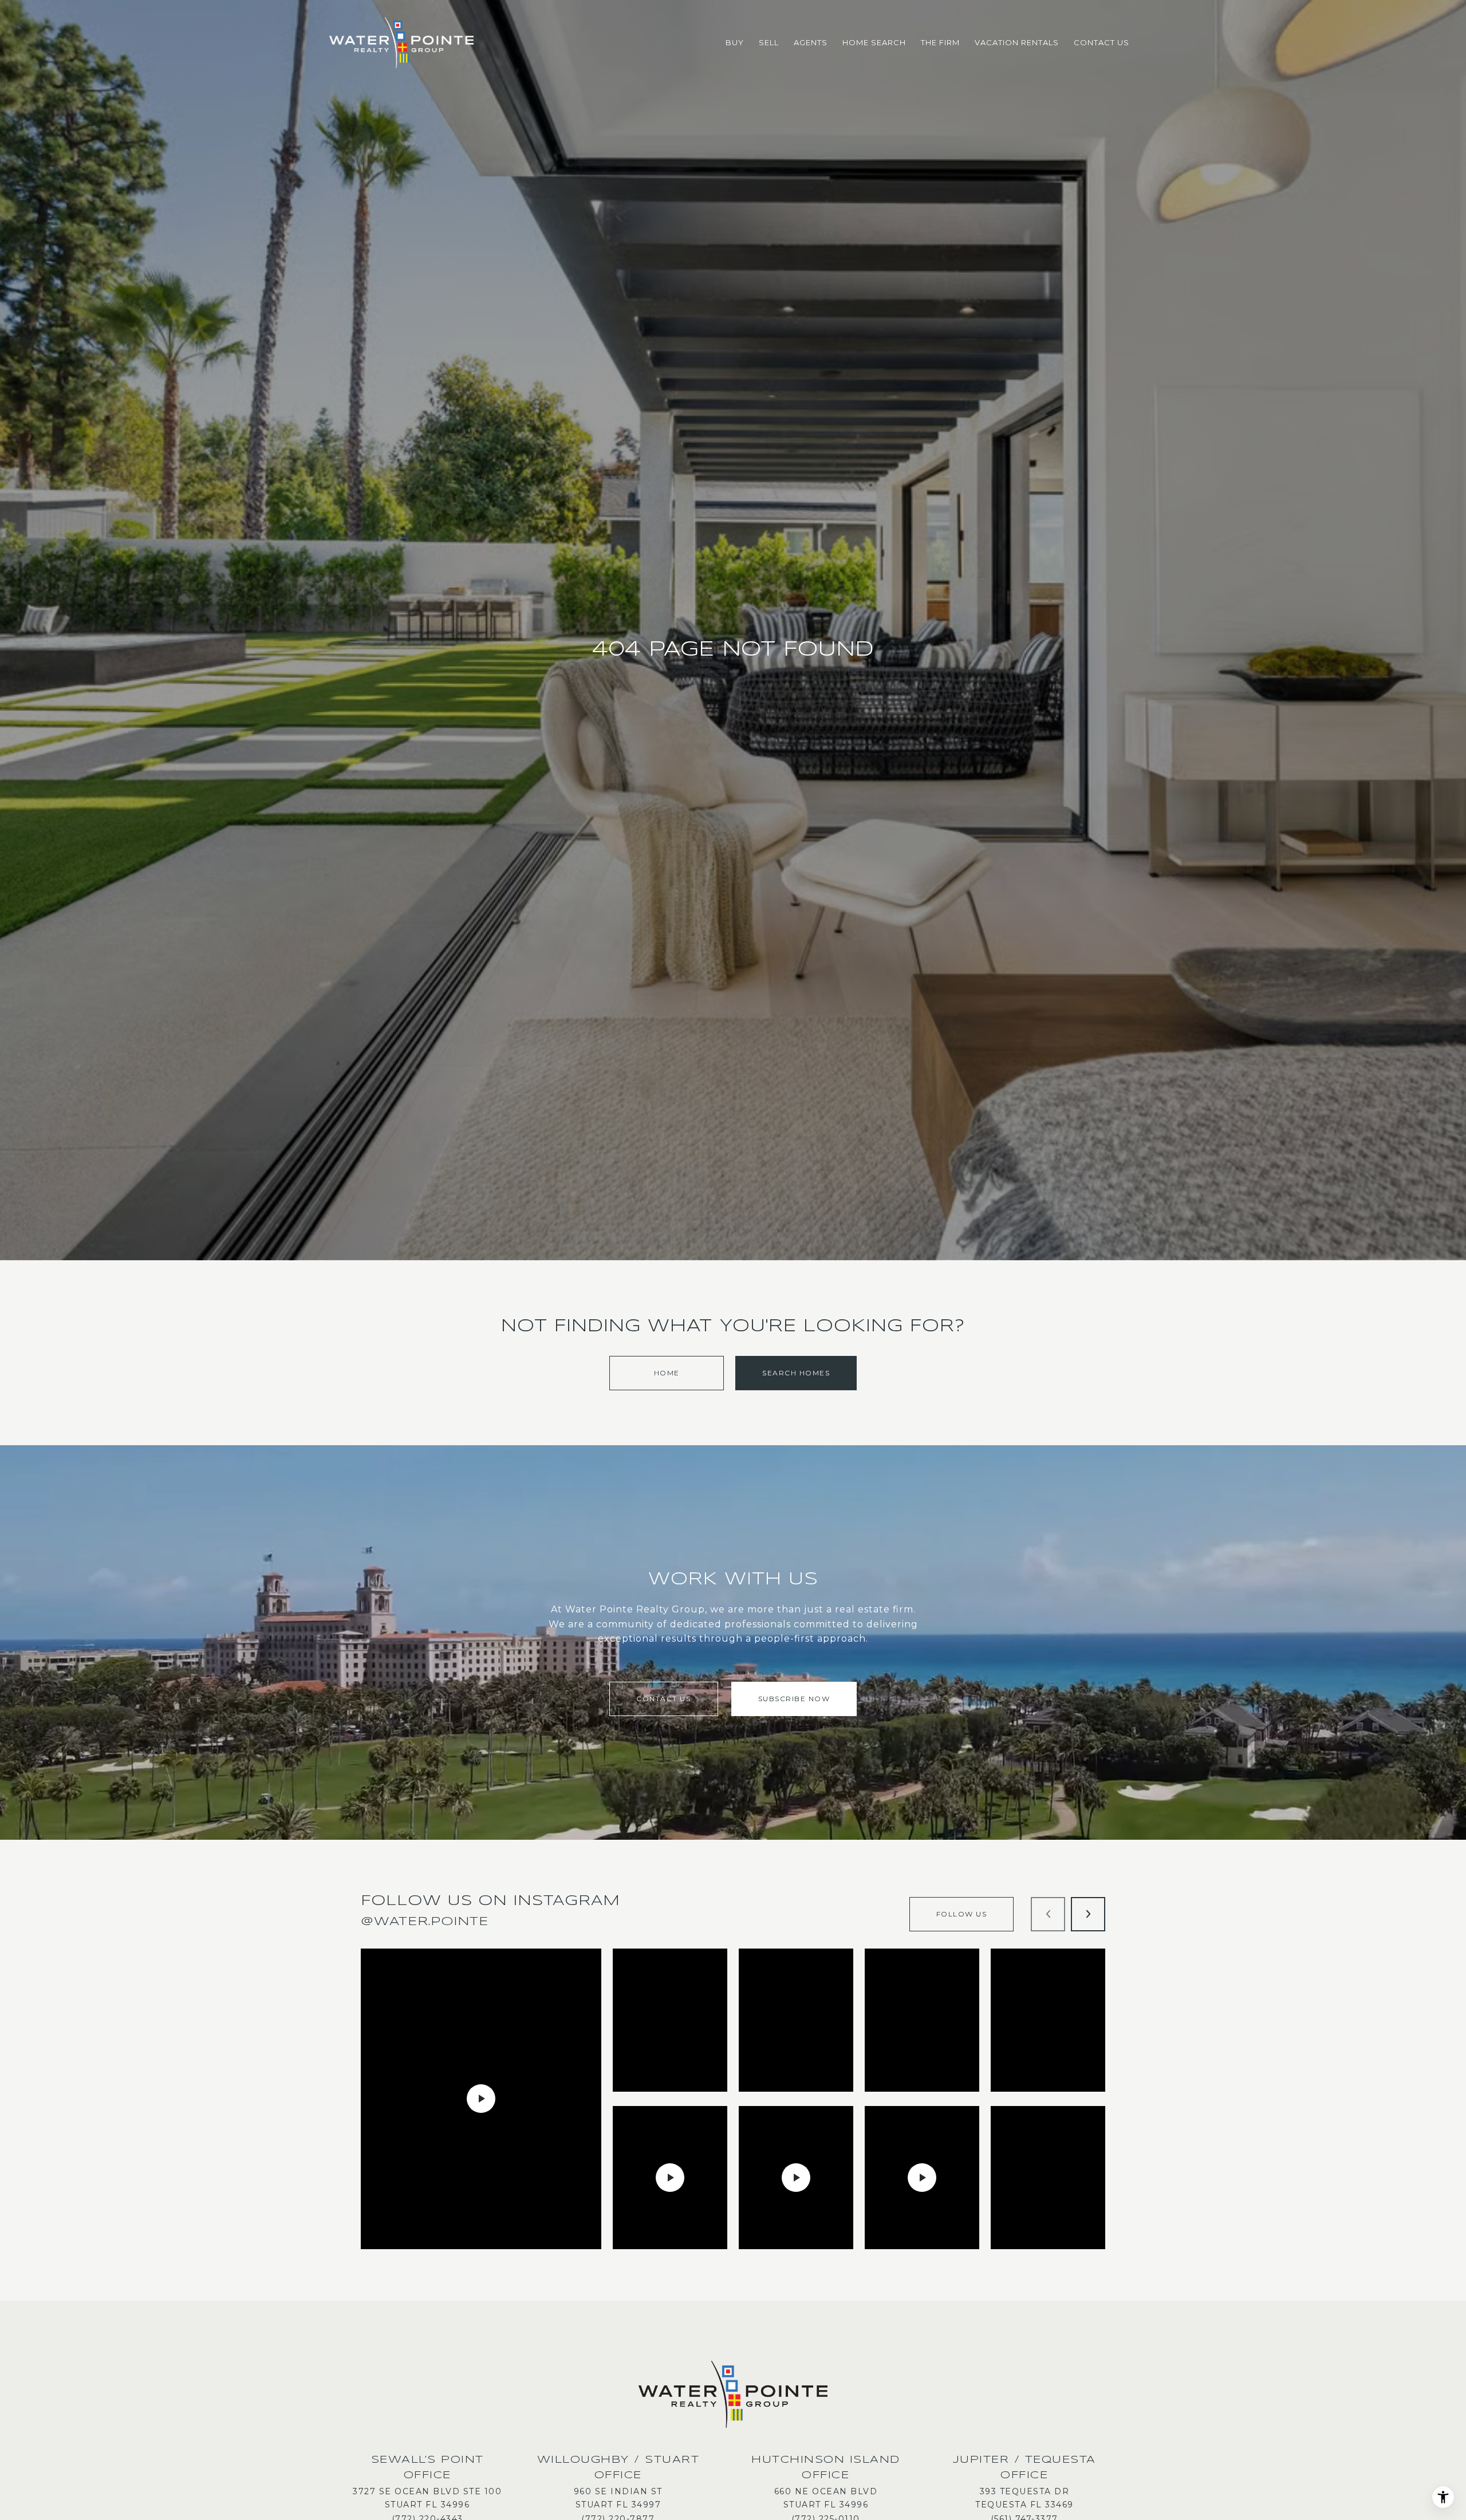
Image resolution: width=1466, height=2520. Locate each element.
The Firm (940, 42)
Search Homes (796, 1373)
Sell (769, 42)
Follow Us (962, 1914)
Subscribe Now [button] (794, 1699)
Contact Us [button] (663, 1699)
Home (667, 1373)
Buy (735, 42)
